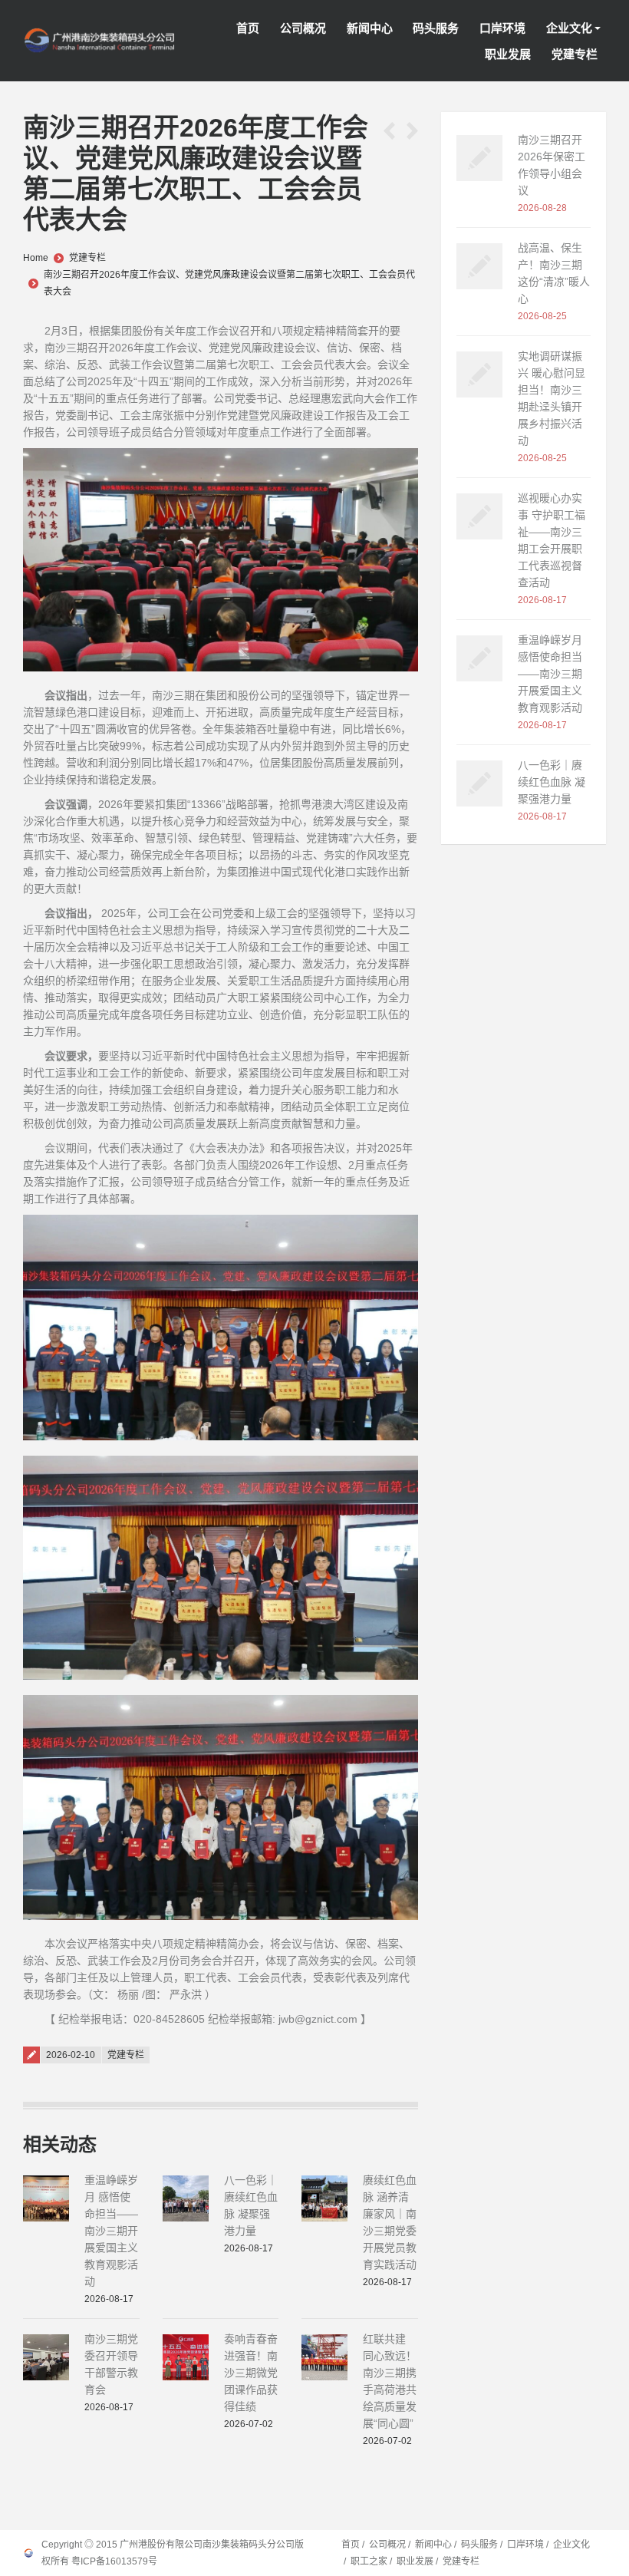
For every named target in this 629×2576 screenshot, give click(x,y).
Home (36, 258)
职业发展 (415, 2561)
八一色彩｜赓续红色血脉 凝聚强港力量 (552, 782)
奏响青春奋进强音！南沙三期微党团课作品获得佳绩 (251, 2373)
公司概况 (387, 2545)
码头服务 (479, 2545)
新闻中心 (433, 2545)
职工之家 (369, 2561)
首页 (351, 2545)
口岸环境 (525, 2545)
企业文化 (571, 2545)
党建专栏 (87, 258)
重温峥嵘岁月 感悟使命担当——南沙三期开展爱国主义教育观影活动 (111, 2231)
